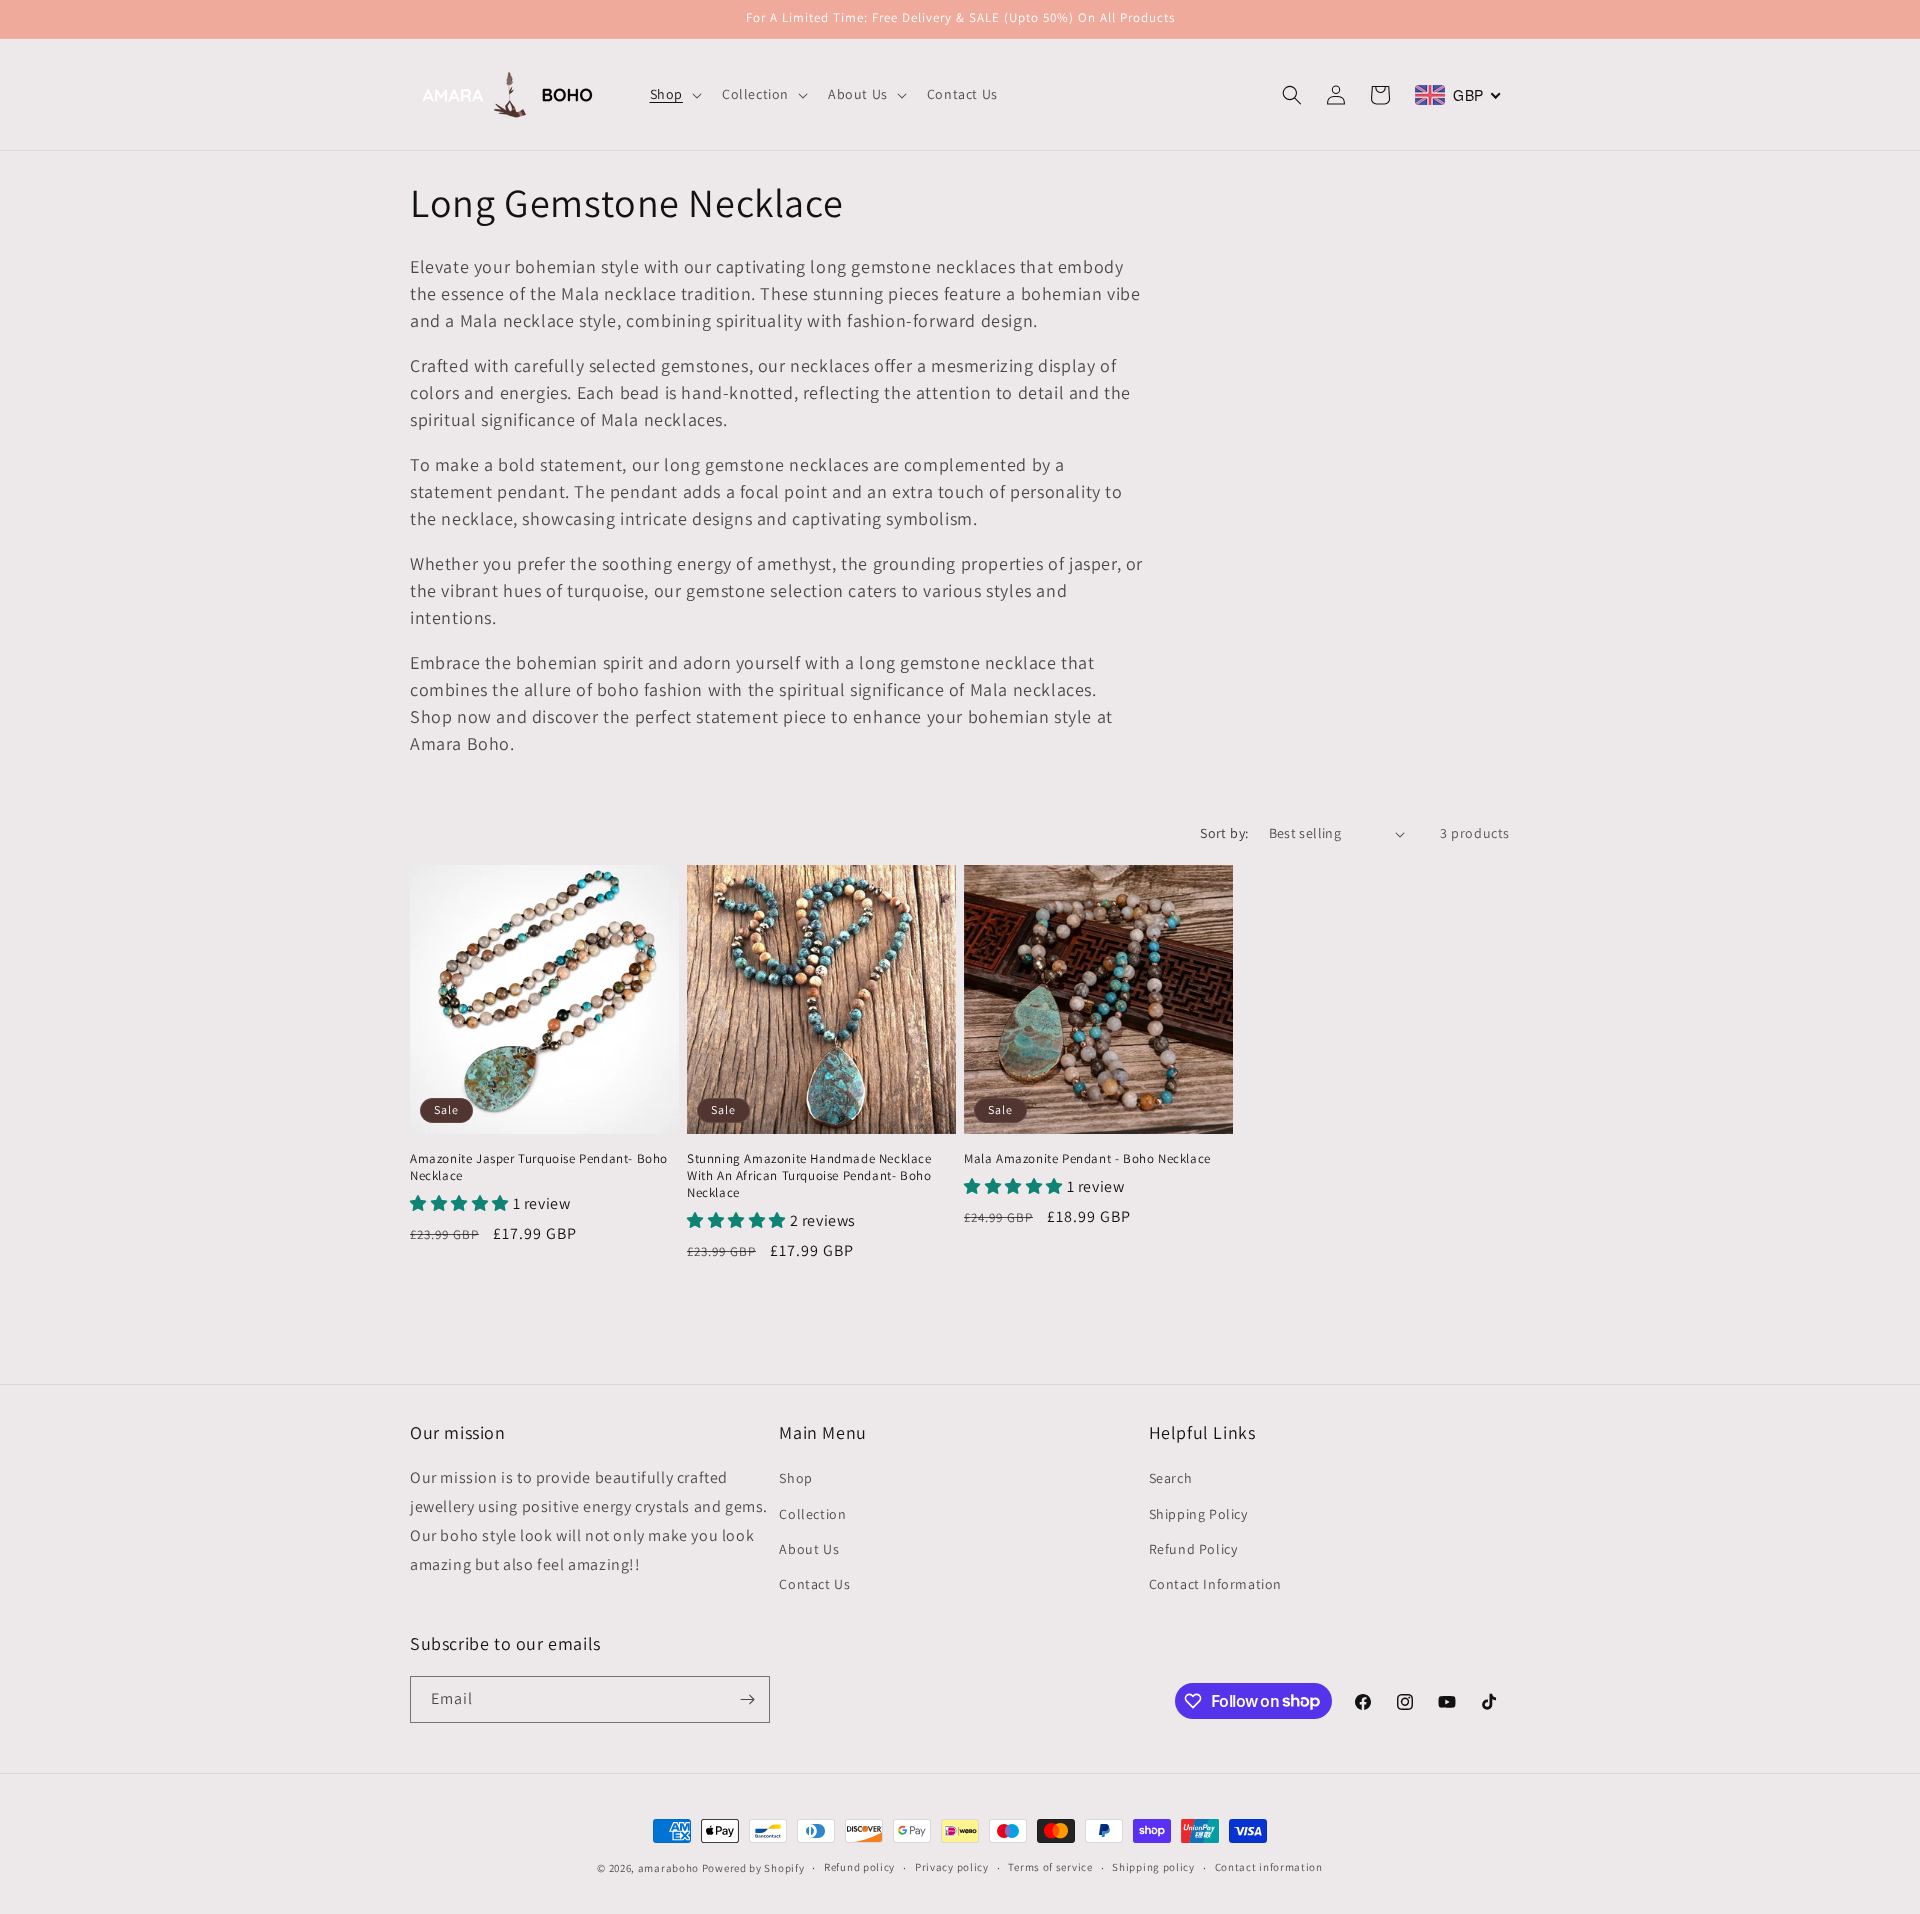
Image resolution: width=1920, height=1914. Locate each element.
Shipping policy (1153, 1867)
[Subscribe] (747, 1699)
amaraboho (668, 1868)
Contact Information (1215, 1584)
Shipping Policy (1198, 1514)
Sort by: (1224, 833)
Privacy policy (952, 1867)
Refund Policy (1193, 1549)
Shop (795, 1478)
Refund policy (859, 1867)
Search (1171, 1478)
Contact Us (814, 1584)
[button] (674, 94)
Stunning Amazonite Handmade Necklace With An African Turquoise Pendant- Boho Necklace (809, 1176)
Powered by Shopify (753, 1868)
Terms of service (1050, 1867)
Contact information (1269, 1867)
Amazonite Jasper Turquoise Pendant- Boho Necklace (539, 1167)
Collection (812, 1514)
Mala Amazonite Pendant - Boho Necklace (1087, 1159)
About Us (809, 1549)
